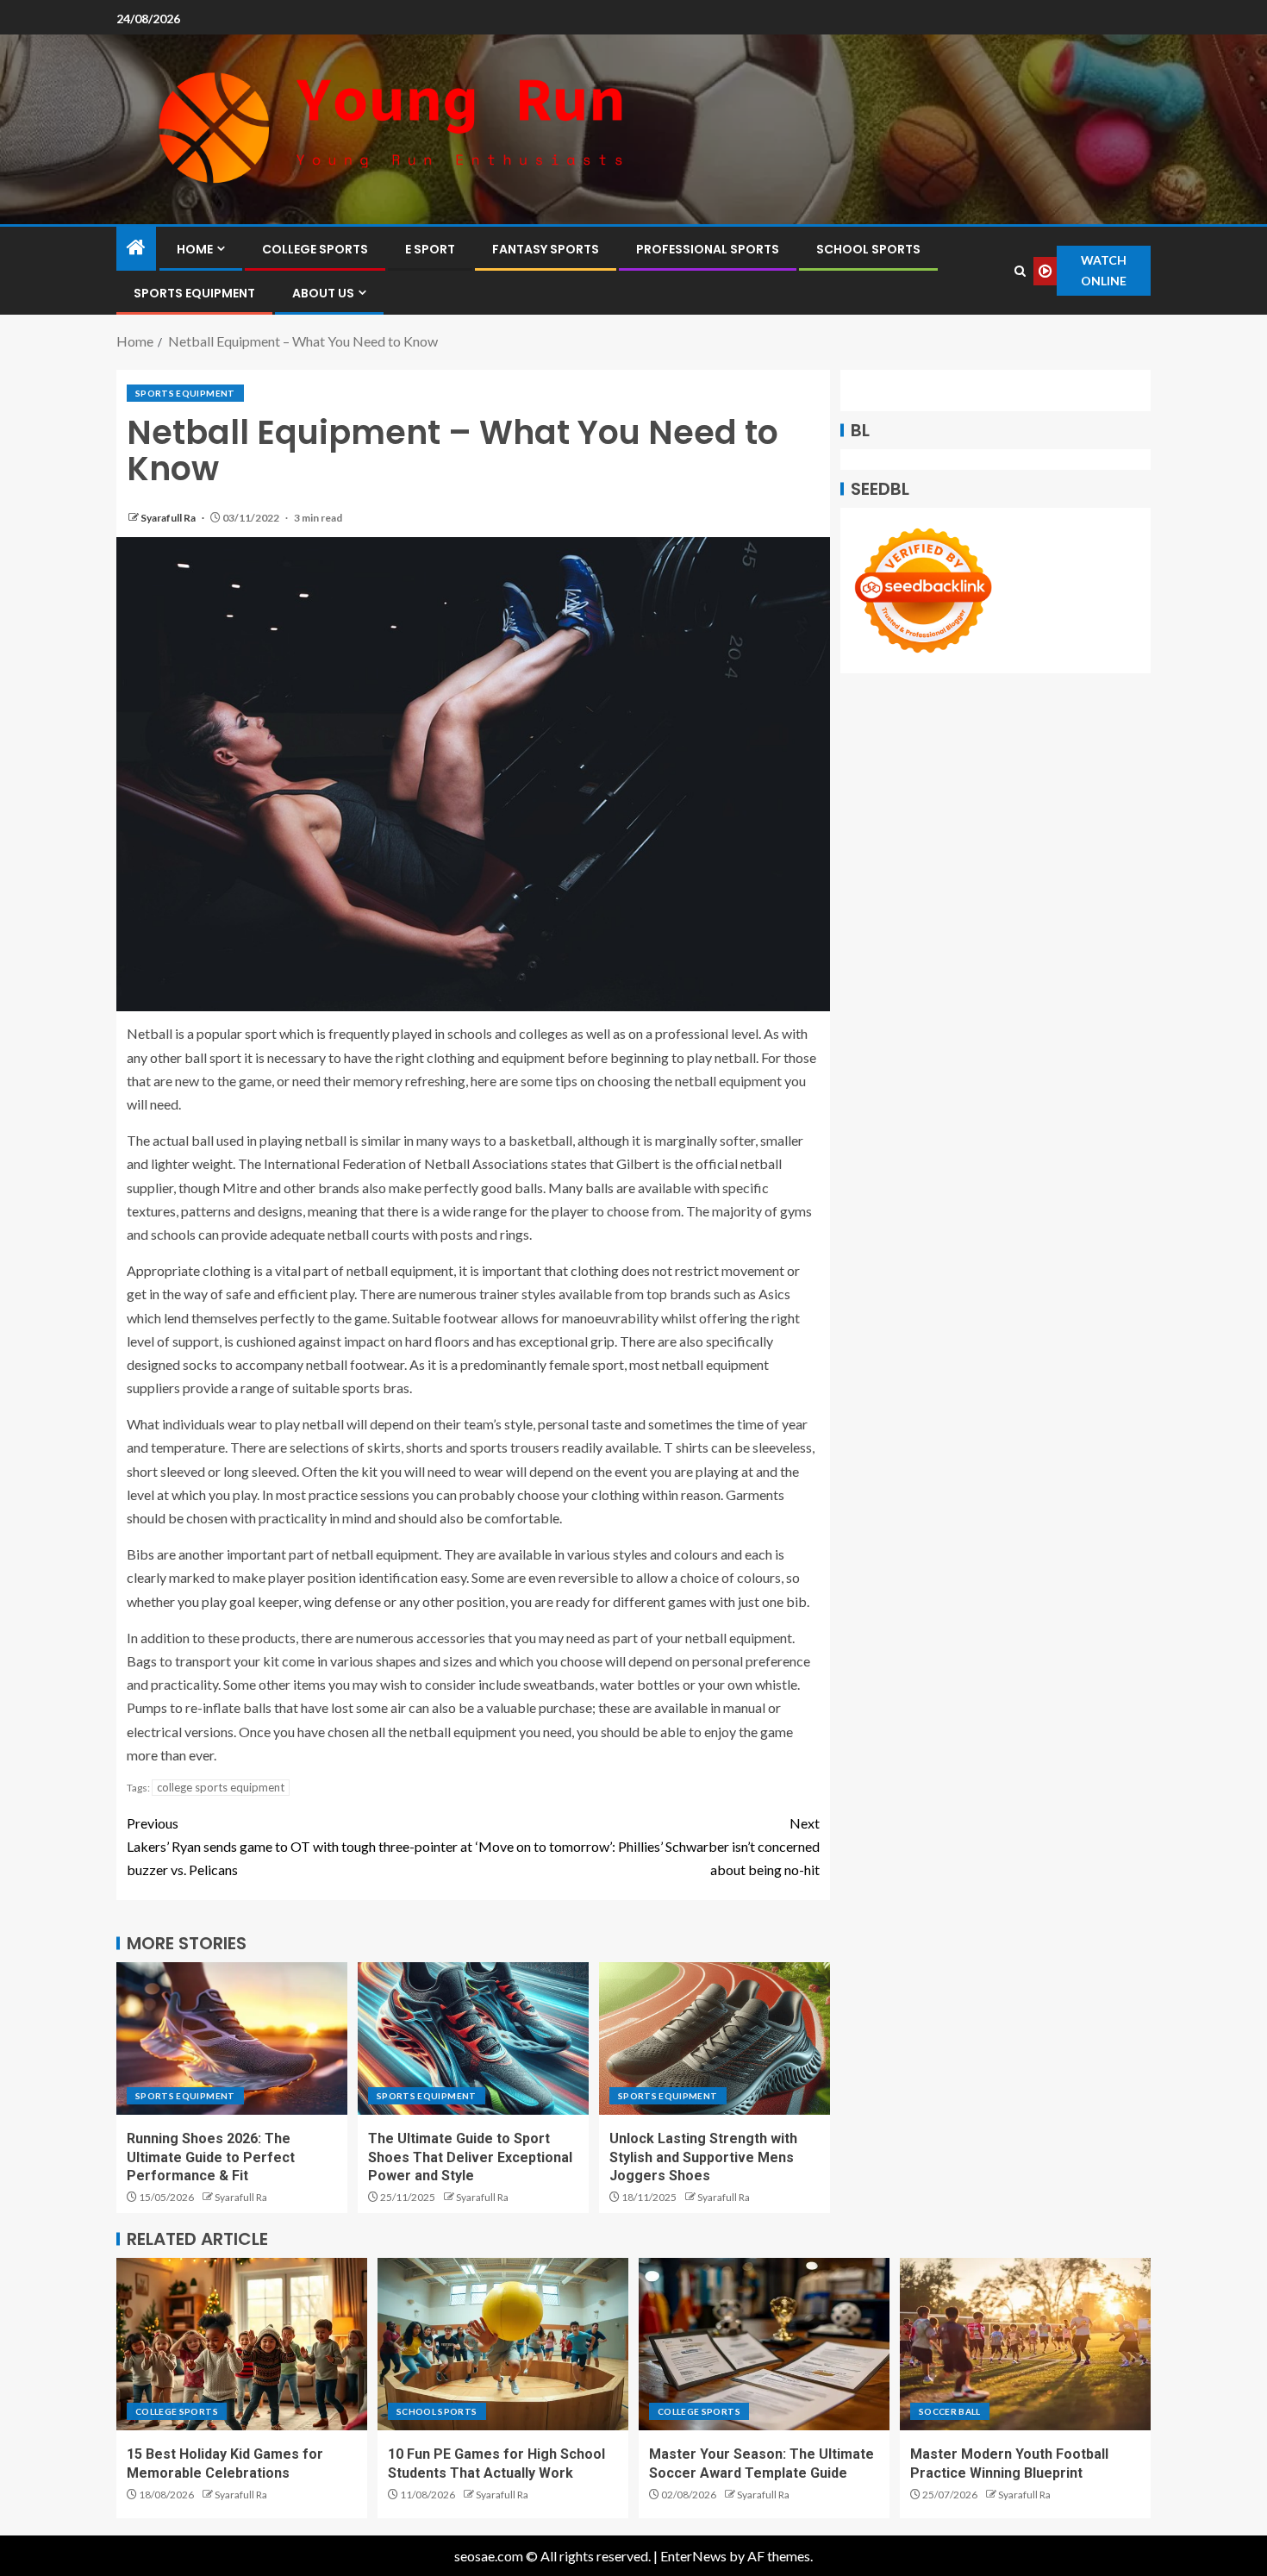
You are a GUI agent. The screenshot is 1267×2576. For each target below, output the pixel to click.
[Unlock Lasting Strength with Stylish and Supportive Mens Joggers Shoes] (715, 2038)
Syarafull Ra (169, 518)
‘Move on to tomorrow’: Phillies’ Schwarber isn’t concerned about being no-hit (648, 1846)
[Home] (136, 248)
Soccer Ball (950, 2411)
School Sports (868, 249)
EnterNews (693, 2556)
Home (195, 249)
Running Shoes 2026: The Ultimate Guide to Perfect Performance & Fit (211, 2157)
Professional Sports (708, 249)
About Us (323, 293)
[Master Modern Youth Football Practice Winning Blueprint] (1025, 2344)
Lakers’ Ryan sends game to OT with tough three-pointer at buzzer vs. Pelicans (300, 1846)
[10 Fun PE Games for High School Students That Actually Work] (503, 2344)
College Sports (315, 249)
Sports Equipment (194, 293)
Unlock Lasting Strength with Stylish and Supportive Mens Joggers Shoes (703, 2157)
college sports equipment (221, 1787)
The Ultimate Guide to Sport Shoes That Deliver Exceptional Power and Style (470, 2157)
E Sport (430, 249)
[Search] (1020, 271)
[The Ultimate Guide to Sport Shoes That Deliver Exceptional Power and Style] (473, 2038)
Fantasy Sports (546, 249)
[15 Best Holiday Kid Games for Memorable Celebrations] (242, 2344)
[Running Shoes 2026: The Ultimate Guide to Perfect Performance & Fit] (232, 2038)
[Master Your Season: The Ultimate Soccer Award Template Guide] (764, 2344)
